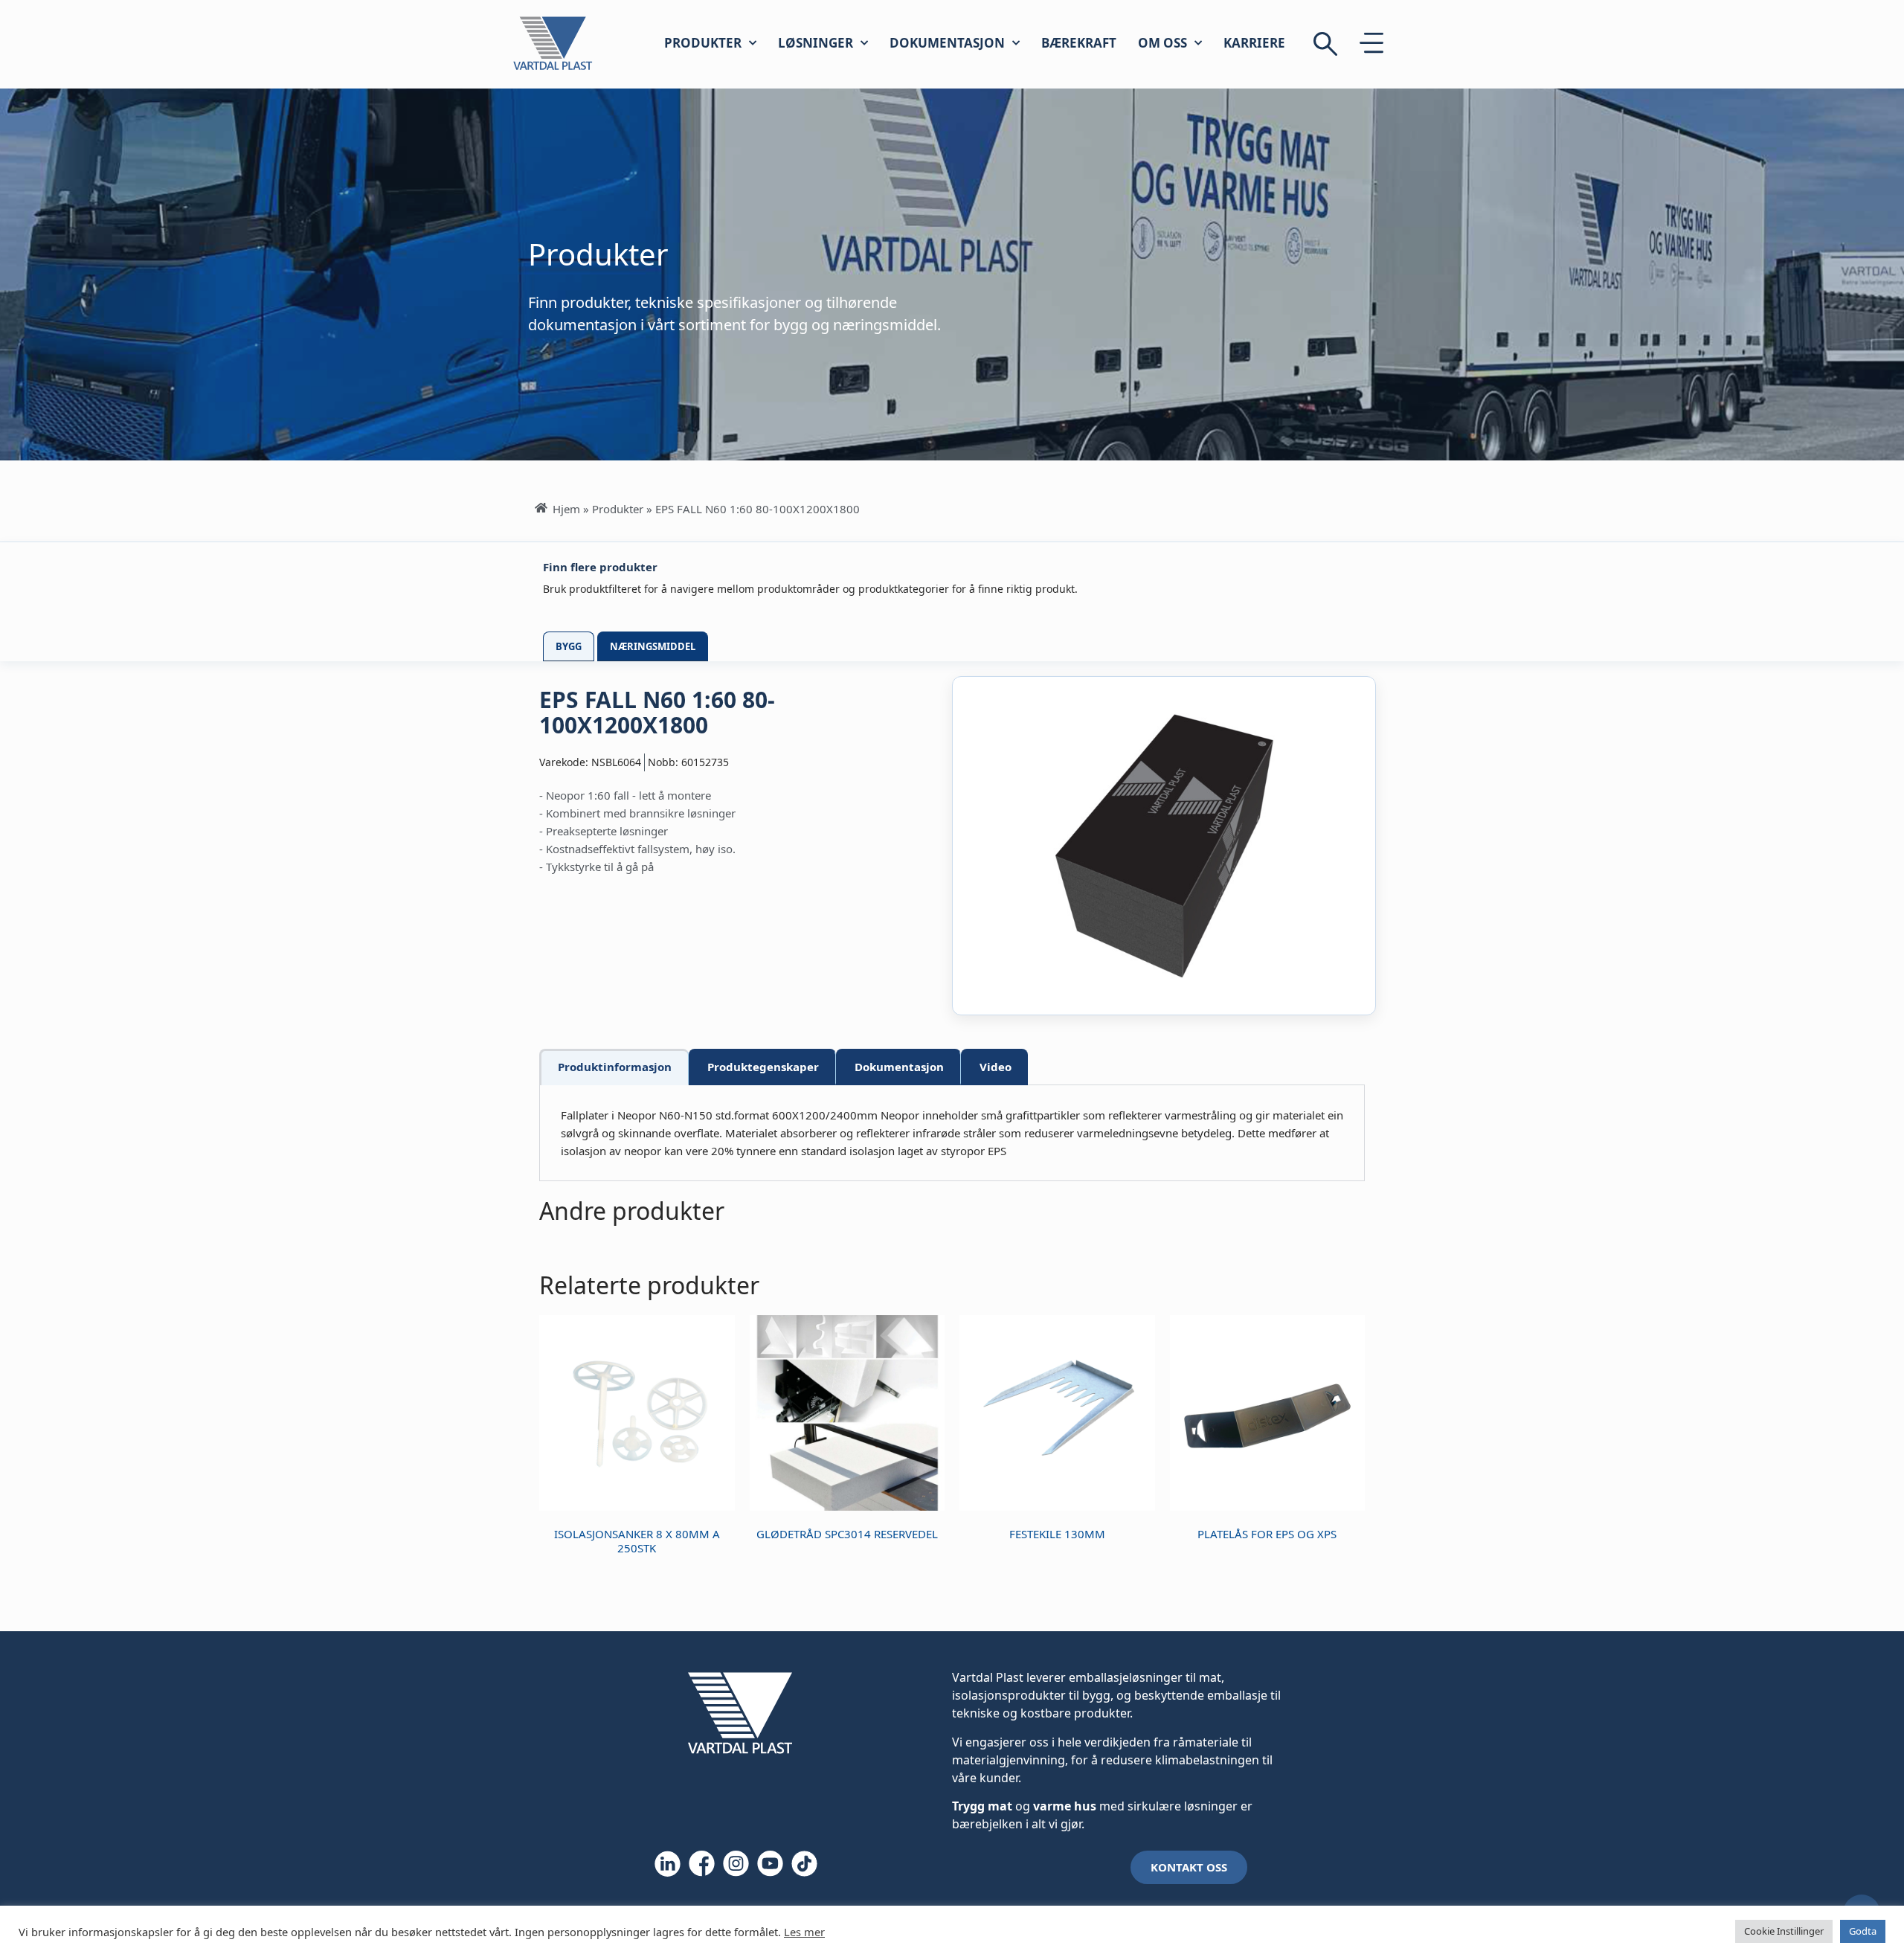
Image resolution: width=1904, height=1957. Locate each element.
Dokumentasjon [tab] (899, 1067)
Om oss (1162, 43)
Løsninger (816, 43)
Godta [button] (1863, 1931)
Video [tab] (996, 1067)
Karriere (1254, 43)
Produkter (703, 43)
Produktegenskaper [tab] (763, 1067)
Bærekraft (1079, 43)
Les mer (804, 1932)
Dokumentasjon (947, 43)
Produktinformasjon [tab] (615, 1067)
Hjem (566, 509)
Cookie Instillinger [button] (1784, 1931)
